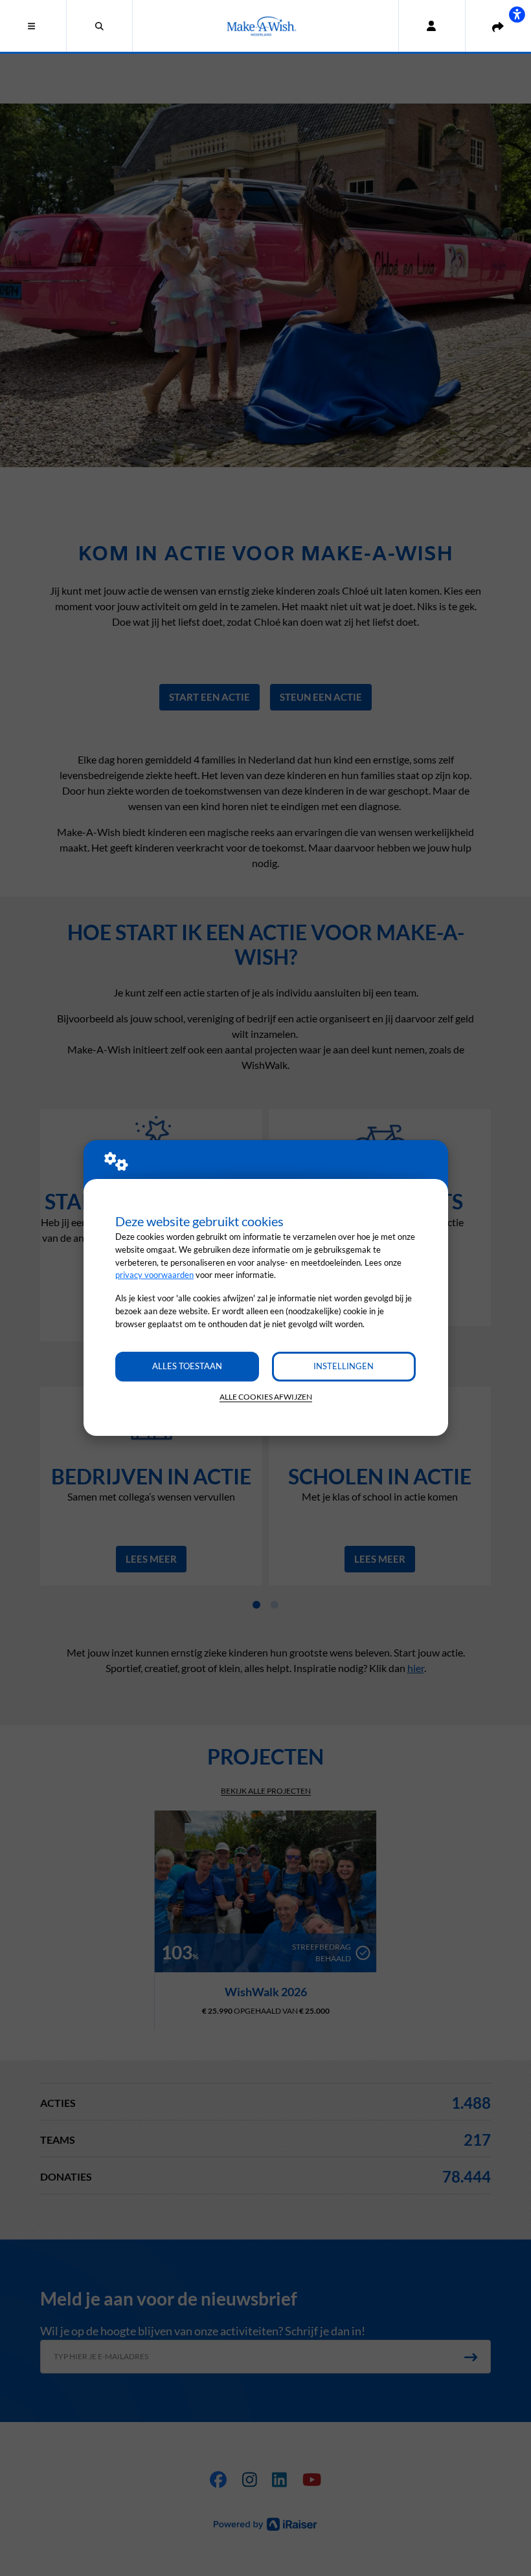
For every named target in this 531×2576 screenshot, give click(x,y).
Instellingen (344, 1366)
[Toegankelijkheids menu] (517, 14)
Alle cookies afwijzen (266, 1397)
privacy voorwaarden (154, 1275)
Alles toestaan (187, 1366)
